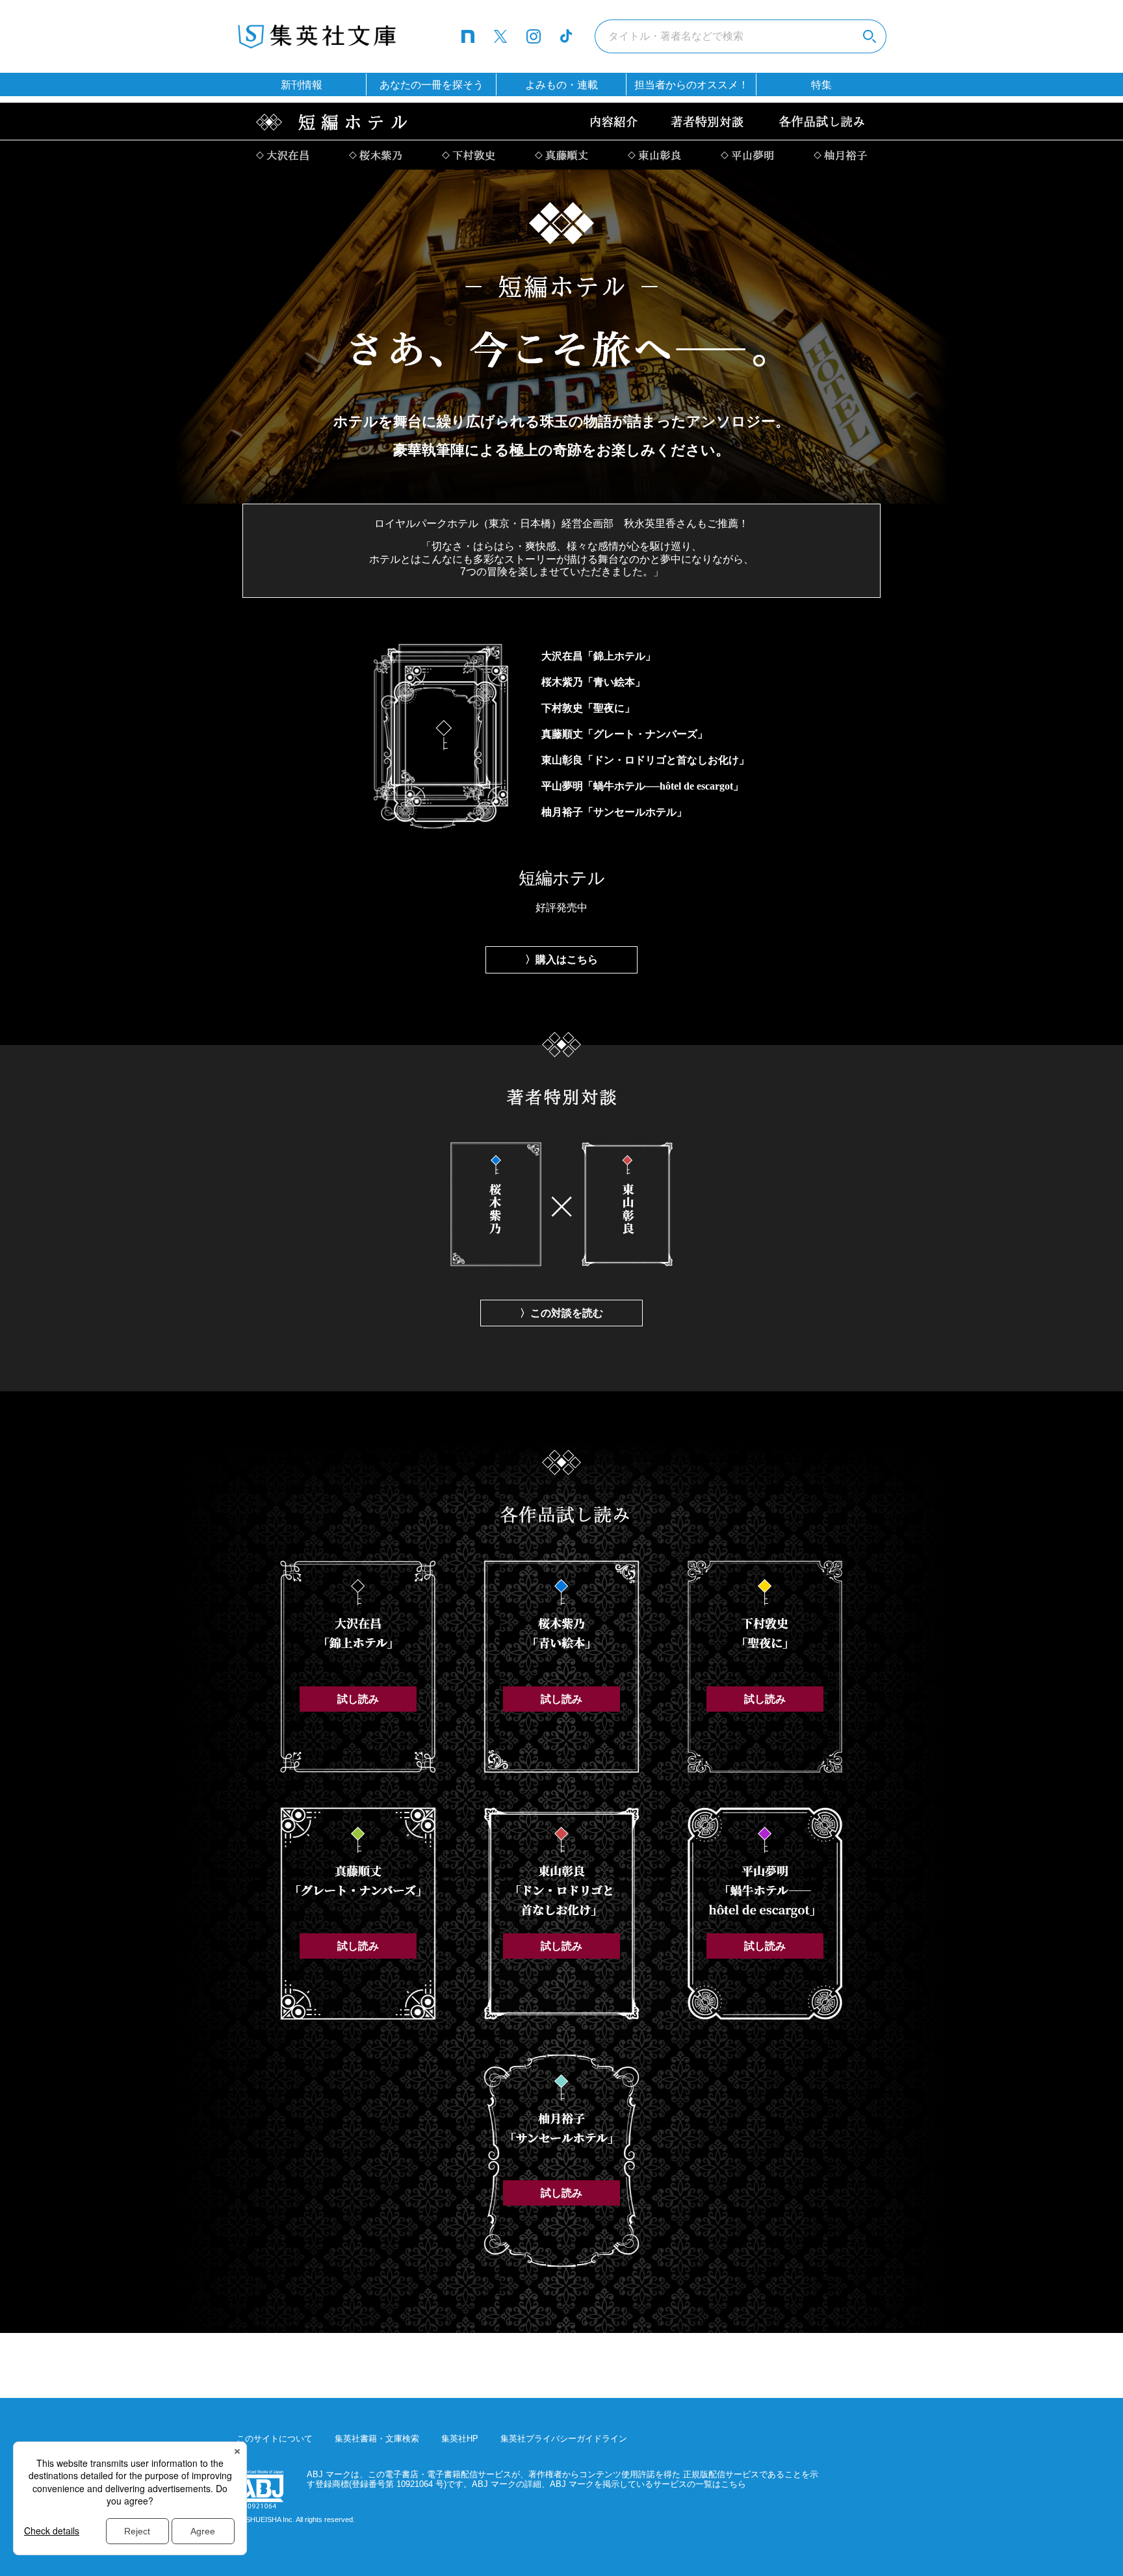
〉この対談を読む (561, 1313)
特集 (821, 85)
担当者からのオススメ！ (691, 85)
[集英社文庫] (318, 34)
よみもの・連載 (561, 85)
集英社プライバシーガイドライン (564, 2439)
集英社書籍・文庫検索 (377, 2439)
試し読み (358, 1699)
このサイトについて (275, 2439)
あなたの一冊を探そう (432, 85)
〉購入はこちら (561, 960)
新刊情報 (302, 85)
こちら (733, 2484)
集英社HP (460, 2439)
